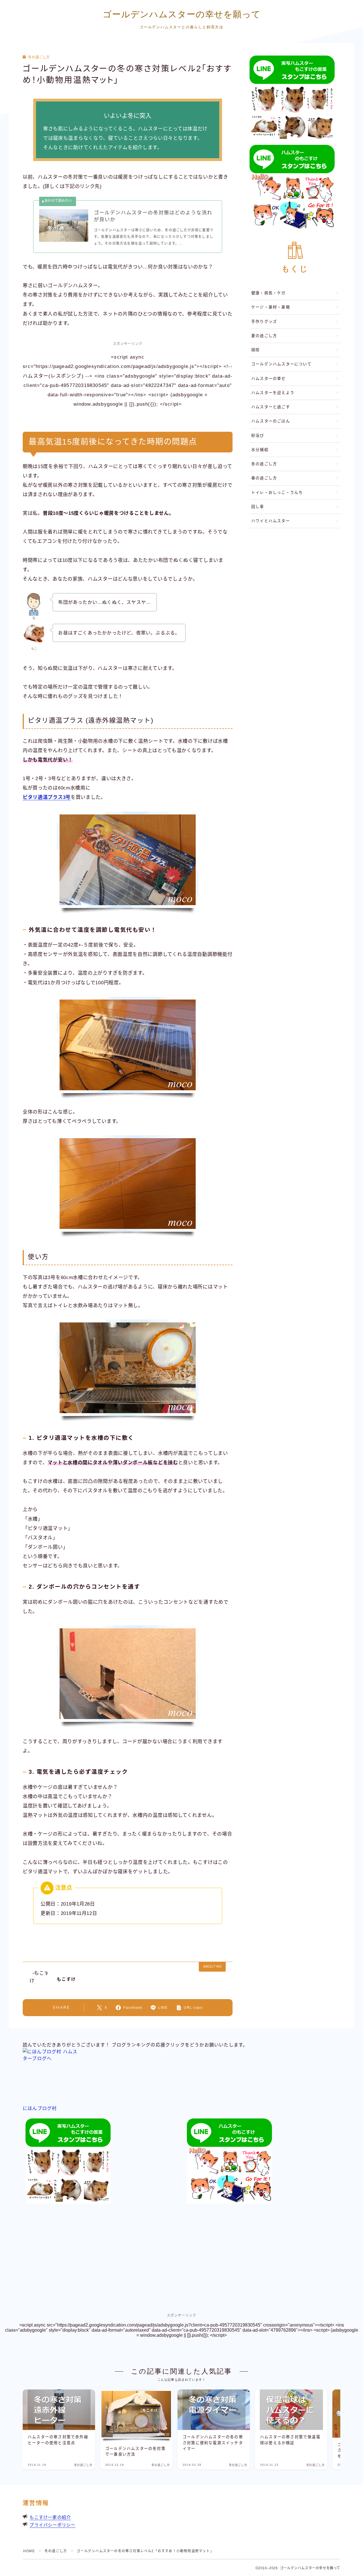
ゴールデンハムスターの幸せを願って (182, 14)
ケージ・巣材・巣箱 (271, 307)
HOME (29, 2551)
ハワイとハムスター (271, 521)
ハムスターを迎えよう (273, 393)
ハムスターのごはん (271, 421)
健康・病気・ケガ (269, 293)
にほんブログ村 (40, 2108)
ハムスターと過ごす (271, 407)
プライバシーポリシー (52, 2525)
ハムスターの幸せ (269, 379)
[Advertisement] (295, 572)
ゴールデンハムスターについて (281, 364)
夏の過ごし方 (264, 336)
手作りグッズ (264, 322)
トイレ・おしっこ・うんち (277, 493)
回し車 (258, 507)
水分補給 (260, 450)
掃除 (256, 350)
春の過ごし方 (264, 478)
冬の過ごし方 (39, 57)
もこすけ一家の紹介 (50, 2517)
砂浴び (258, 436)
